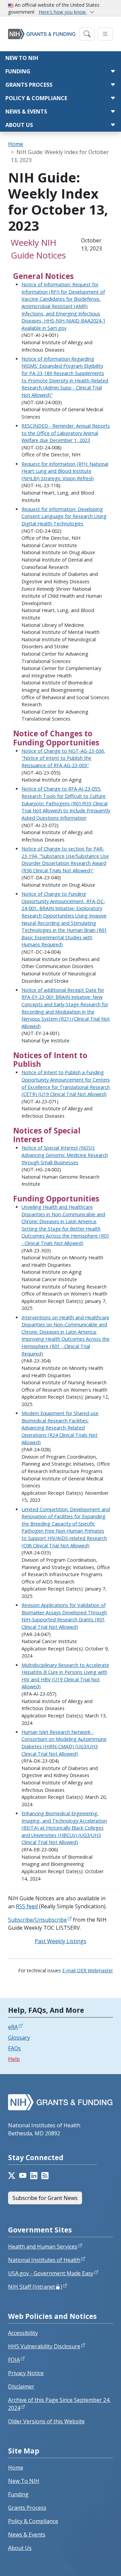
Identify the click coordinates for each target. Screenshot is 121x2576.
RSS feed (27, 1906)
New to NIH (22, 58)
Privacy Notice (26, 2373)
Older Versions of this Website (46, 2421)
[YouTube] (23, 2176)
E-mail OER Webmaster (88, 1970)
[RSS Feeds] (45, 2176)
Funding (18, 71)
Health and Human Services (43, 2247)
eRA (13, 2027)
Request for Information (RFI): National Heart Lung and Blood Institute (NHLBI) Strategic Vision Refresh (65, 471)
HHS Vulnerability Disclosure (44, 2346)
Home (16, 144)
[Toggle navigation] (87, 34)
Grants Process (29, 85)
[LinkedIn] (34, 2176)
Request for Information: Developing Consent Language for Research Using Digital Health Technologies (64, 516)
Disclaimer (21, 2386)
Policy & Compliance (36, 98)
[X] (12, 2176)
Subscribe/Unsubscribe (37, 1920)
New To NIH (24, 2481)
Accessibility (23, 2333)
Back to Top (91, 2563)
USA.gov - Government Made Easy (51, 2273)
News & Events (26, 112)
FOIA (14, 2360)
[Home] (42, 34)
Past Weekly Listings (61, 1941)
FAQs (14, 2048)
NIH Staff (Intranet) (35, 2287)
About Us (19, 125)
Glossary (19, 2038)
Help (14, 2059)
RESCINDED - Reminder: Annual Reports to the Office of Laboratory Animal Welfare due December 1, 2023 (66, 433)
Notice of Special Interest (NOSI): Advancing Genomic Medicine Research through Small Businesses (65, 1155)
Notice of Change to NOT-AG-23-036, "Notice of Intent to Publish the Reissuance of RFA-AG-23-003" (63, 758)
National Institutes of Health (44, 2260)
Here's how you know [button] (63, 12)
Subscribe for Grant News (45, 2198)
